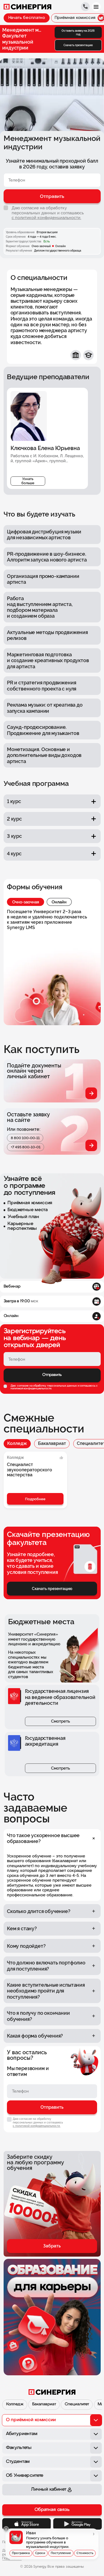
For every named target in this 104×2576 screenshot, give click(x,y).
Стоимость (85, 2553)
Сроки (40, 2553)
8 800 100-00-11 (25, 1138)
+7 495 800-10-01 (26, 1147)
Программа (21, 2553)
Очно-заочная (26, 902)
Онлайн (59, 902)
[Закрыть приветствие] (6, 2529)
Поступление (61, 2553)
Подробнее (35, 1499)
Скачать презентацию (78, 45)
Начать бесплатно (27, 18)
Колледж (17, 1443)
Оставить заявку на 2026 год (78, 32)
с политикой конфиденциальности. (46, 218)
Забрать (52, 2246)
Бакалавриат (52, 1443)
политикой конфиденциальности (31, 1389)
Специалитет (77, 2404)
